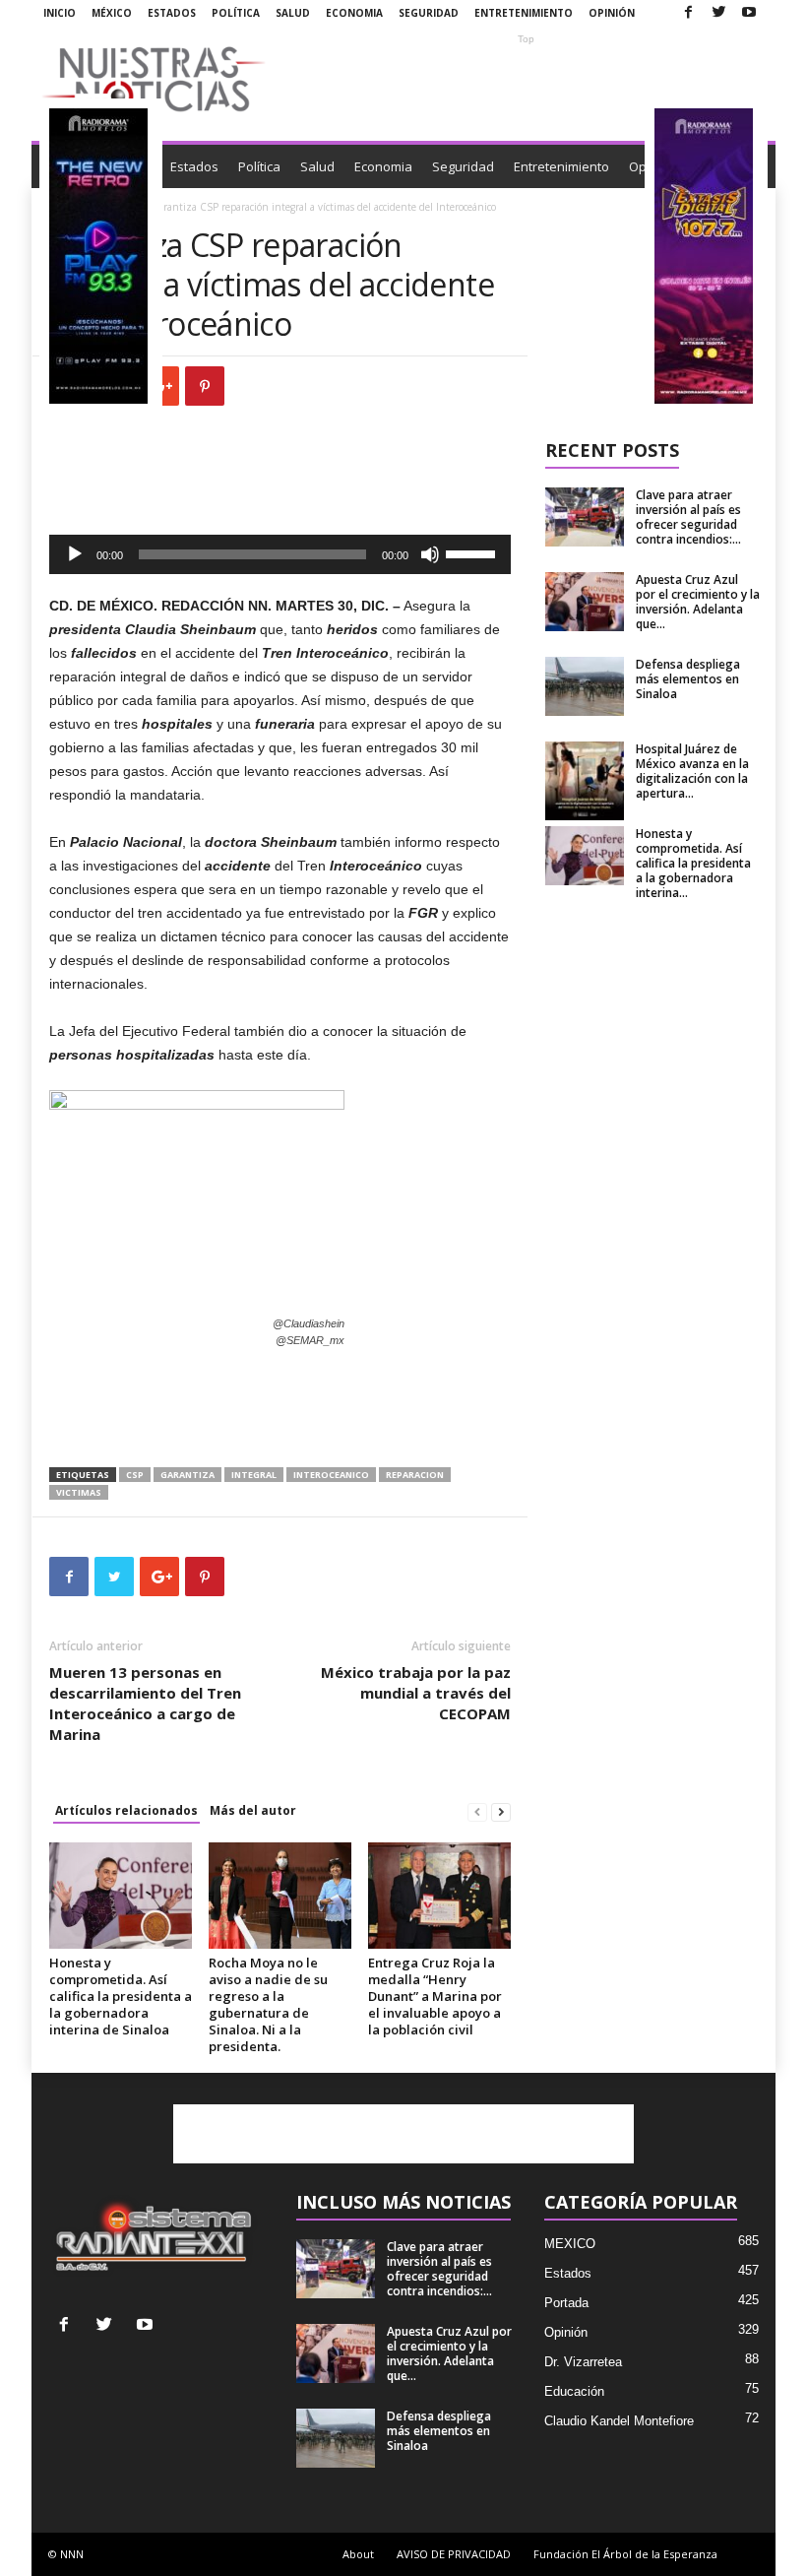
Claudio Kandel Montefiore (619, 2421)
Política (236, 13)
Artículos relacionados (126, 1810)
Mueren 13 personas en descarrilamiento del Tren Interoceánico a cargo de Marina (145, 1703)
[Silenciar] (430, 554)
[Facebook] (688, 13)
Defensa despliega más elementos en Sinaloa (688, 679)
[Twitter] (718, 13)
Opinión (612, 13)
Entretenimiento (524, 13)
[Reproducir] (75, 554)
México (112, 13)
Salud (293, 13)
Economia (354, 13)
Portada (566, 2303)
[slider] (473, 552)
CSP (135, 1475)
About (358, 2554)
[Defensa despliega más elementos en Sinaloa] (585, 686)
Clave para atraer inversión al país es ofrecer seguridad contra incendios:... (688, 517)
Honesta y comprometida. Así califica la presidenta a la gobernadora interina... (693, 863)
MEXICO (570, 2244)
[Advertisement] (526, 79)
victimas (79, 1492)
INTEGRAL (254, 1475)
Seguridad (429, 13)
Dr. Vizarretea (583, 2362)
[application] (280, 554)
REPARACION (415, 1475)
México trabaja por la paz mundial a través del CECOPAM (416, 1693)
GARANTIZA (187, 1475)
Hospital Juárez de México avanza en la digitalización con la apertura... (692, 771)
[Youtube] (749, 13)
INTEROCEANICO (331, 1475)
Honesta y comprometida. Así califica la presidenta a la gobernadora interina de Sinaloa (121, 1996)
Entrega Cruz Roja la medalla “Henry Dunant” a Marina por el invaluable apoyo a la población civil (435, 1996)
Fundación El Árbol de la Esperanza (625, 2554)
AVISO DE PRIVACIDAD (454, 2554)
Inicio (60, 13)
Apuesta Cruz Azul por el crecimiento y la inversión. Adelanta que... (698, 602)
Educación (574, 2391)
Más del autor (253, 1810)
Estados (172, 13)
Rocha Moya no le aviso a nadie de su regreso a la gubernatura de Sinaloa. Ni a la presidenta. (268, 2004)
